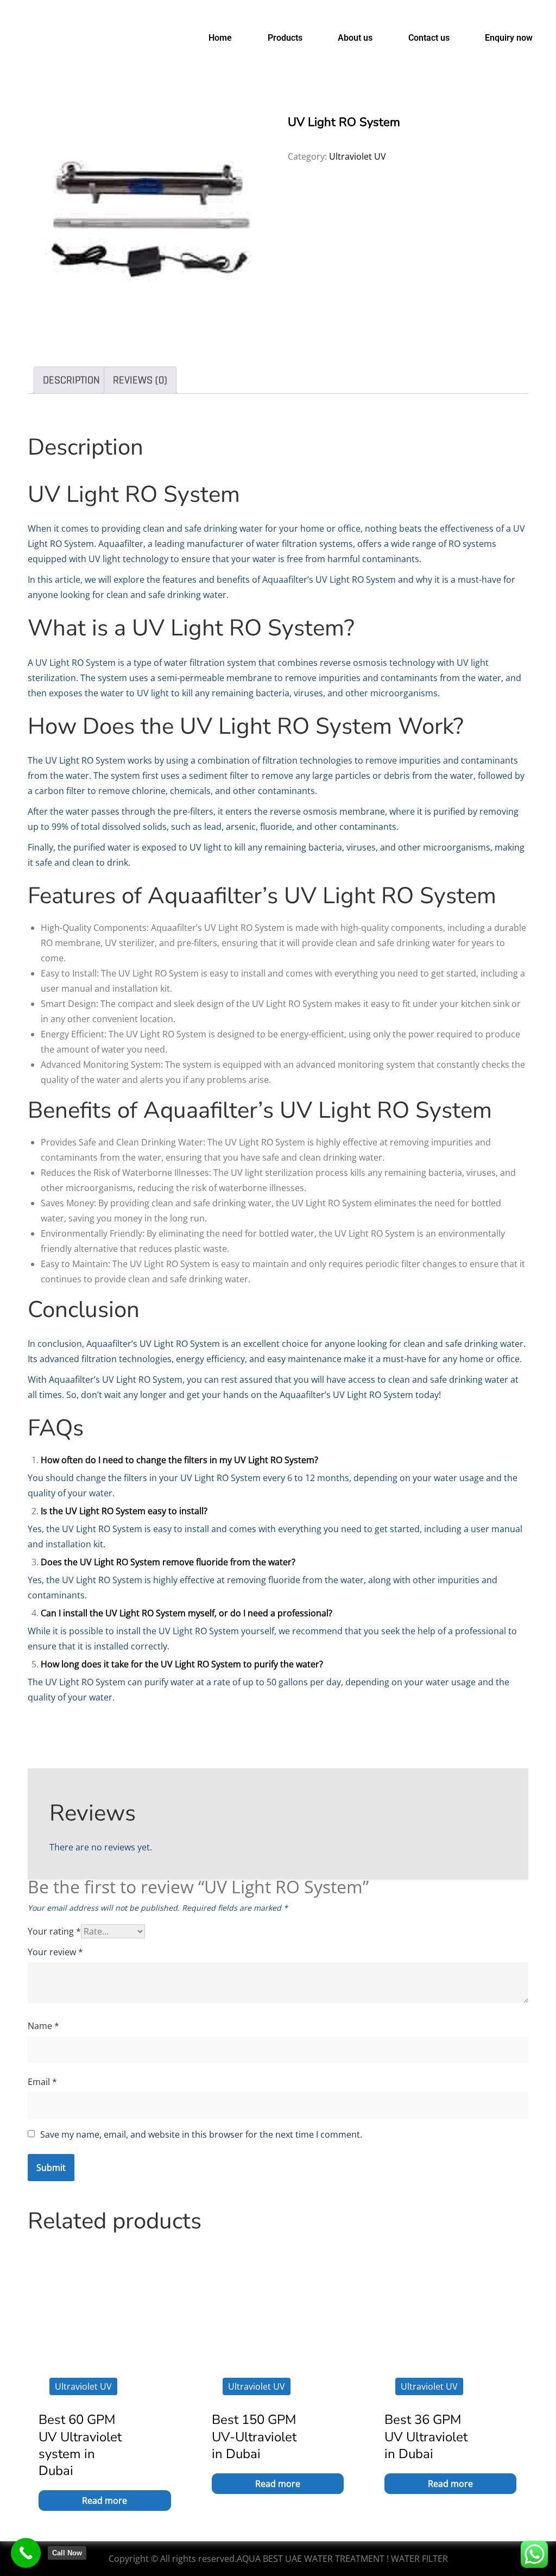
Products (285, 38)
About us (355, 38)
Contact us (429, 38)
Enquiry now (509, 38)
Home (220, 38)
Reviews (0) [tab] (140, 380)
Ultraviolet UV (358, 156)
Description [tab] (71, 380)
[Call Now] (26, 2553)
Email (42, 2082)
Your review (55, 1952)
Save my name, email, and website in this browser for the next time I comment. (201, 2134)
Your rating (54, 1931)
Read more (105, 2501)
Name (43, 2026)
